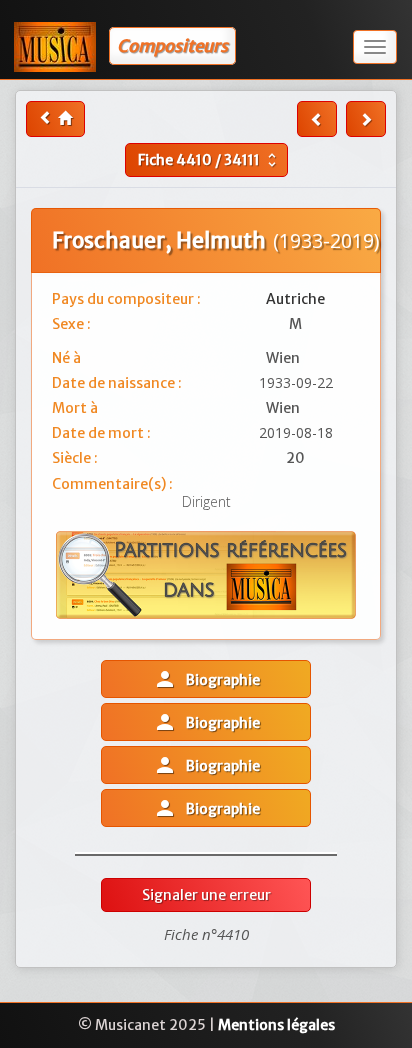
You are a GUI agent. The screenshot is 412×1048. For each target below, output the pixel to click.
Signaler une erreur (206, 895)
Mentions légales (276, 1025)
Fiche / (209, 160)
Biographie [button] (206, 679)
